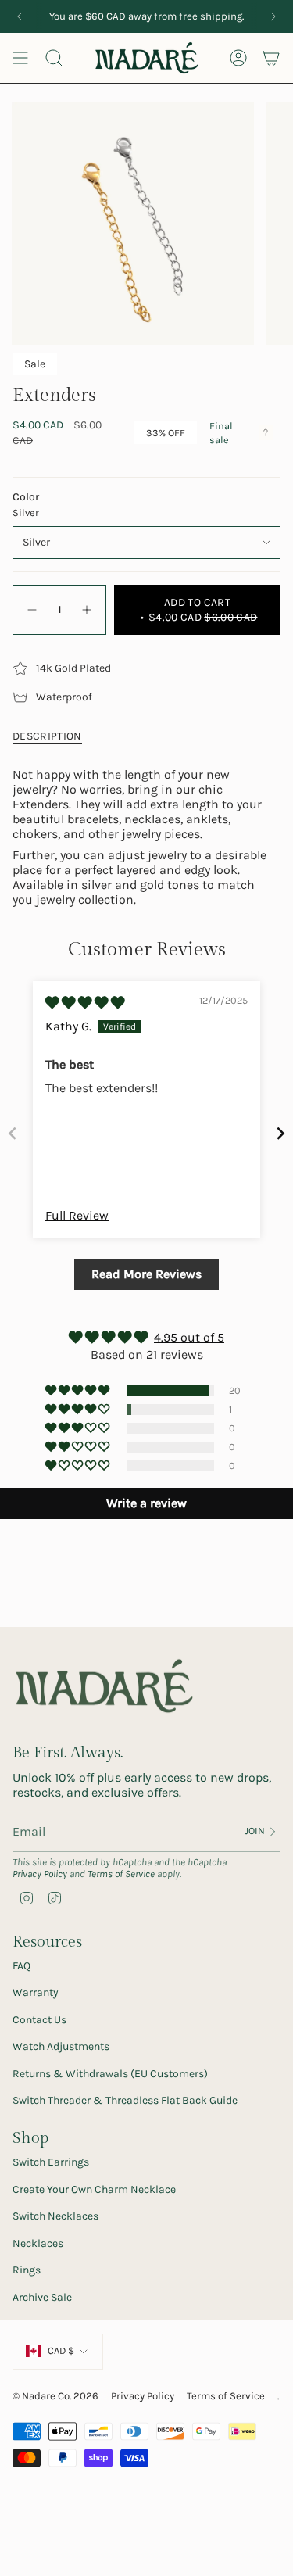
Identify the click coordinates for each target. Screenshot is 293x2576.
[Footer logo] (104, 1687)
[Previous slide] (13, 1133)
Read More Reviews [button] (146, 1274)
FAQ (21, 1966)
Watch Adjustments (61, 2046)
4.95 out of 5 (189, 1337)
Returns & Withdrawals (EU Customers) (110, 2074)
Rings (27, 2270)
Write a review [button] (146, 1503)
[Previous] (20, 16)
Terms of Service (121, 1874)
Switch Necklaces (55, 2216)
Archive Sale (42, 2297)
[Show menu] (20, 58)
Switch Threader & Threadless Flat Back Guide (125, 2100)
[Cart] (271, 58)
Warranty (36, 1992)
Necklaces (38, 2243)
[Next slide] (280, 1133)
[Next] (273, 16)
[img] (85, 1003)
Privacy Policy (40, 1874)
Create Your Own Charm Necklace (94, 2189)
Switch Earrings (51, 2162)
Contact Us (39, 2020)
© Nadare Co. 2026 (55, 2396)
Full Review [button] (77, 1215)
